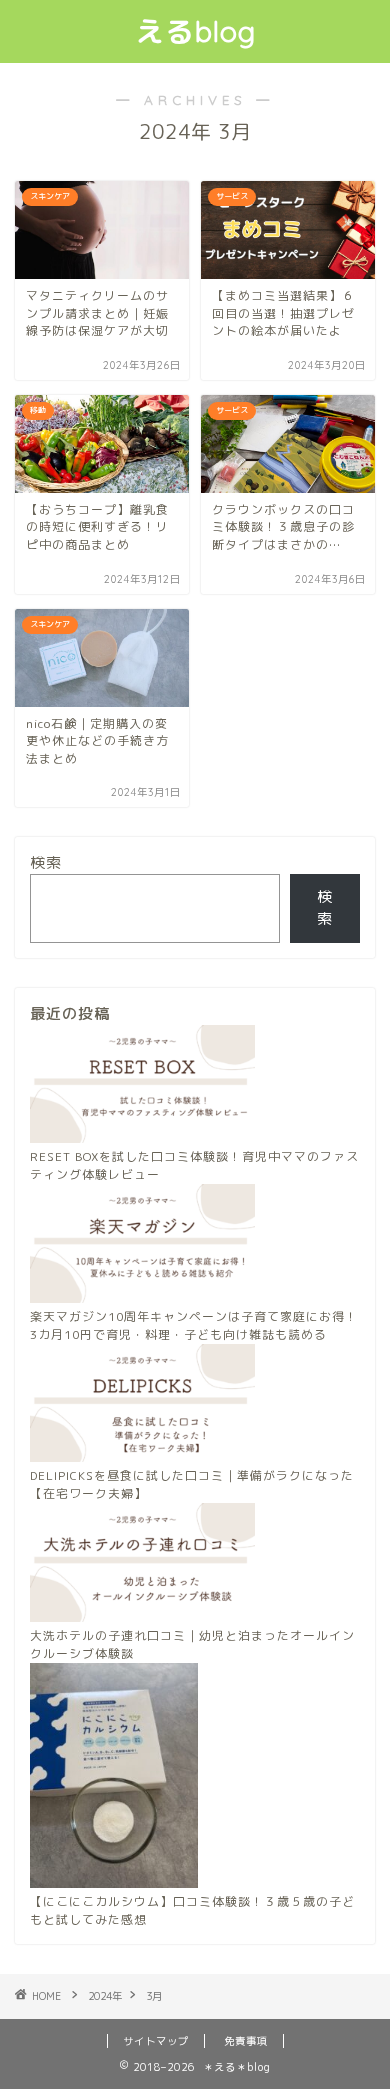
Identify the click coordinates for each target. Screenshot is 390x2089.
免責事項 (246, 2041)
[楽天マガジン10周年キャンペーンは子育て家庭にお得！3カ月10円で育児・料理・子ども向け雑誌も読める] (142, 1246)
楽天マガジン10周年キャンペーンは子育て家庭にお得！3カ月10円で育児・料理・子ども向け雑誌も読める (194, 1325)
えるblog (195, 31)
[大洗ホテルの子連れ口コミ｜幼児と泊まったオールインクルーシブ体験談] (142, 1565)
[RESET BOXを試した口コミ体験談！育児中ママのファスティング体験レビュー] (142, 1087)
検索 (46, 862)
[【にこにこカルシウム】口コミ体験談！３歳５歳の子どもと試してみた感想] (114, 1778)
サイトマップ (156, 2041)
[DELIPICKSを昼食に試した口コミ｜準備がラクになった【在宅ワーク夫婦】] (142, 1406)
